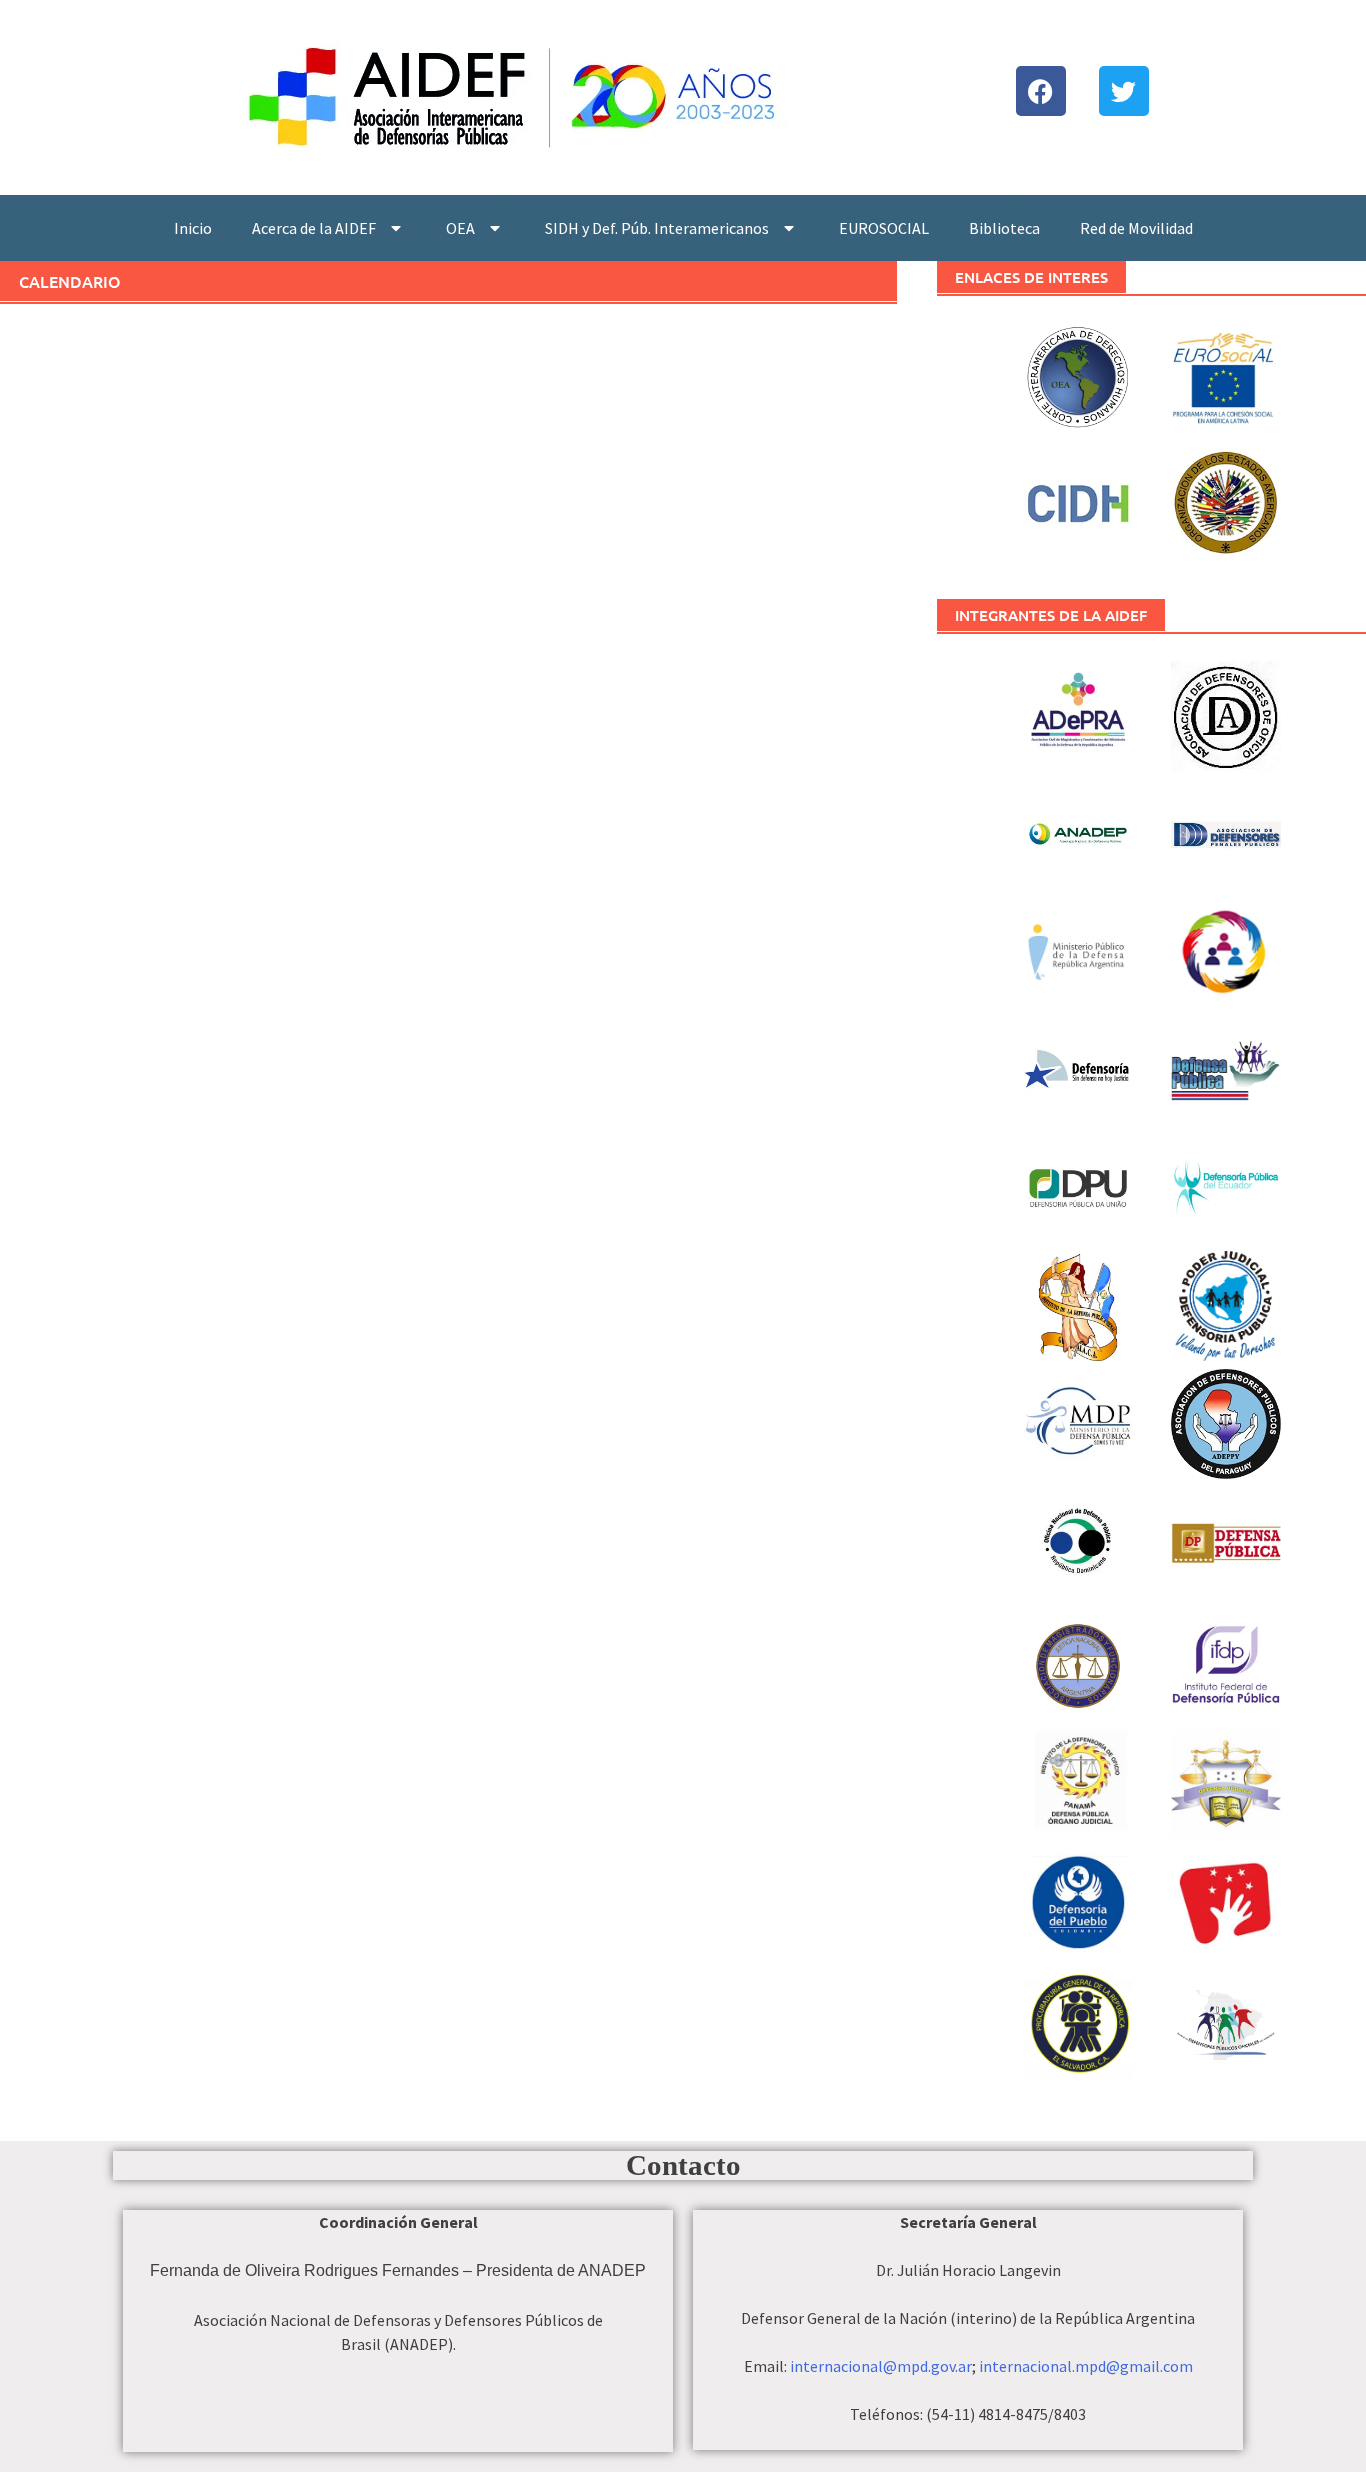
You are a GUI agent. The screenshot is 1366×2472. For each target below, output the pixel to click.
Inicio (193, 228)
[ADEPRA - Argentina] (1077, 713)
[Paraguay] (1077, 1421)
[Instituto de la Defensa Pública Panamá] (1077, 1781)
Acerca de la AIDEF (314, 228)
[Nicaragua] (1225, 1303)
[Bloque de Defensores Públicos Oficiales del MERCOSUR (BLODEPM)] (1225, 2042)
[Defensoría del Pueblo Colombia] (1077, 1899)
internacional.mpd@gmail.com (1086, 2366)
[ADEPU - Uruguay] (1225, 713)
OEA (460, 228)
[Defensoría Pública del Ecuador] (1225, 1185)
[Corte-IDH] (1077, 375)
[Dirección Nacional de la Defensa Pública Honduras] (1225, 1781)
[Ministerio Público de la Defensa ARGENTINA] (1077, 949)
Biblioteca (1004, 228)
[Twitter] (1124, 91)
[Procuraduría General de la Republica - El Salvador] (1077, 2017)
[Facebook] (1041, 91)
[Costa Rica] (1225, 1067)
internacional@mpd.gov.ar (881, 2366)
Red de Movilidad (1136, 228)
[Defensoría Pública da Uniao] (1077, 1185)
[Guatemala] (1077, 1303)
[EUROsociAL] (1225, 382)
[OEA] (1225, 500)
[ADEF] (1225, 831)
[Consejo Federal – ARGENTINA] (1225, 949)
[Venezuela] (1225, 1545)
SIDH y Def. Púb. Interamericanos (657, 228)
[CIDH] (1077, 500)
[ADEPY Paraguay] (1225, 1421)
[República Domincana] (1077, 1539)
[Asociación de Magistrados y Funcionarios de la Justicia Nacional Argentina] (1077, 1663)
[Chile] (1077, 1067)
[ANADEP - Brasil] (1077, 831)
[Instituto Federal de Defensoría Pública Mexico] (1225, 1663)
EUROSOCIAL (884, 228)
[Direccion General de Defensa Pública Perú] (1225, 1899)
